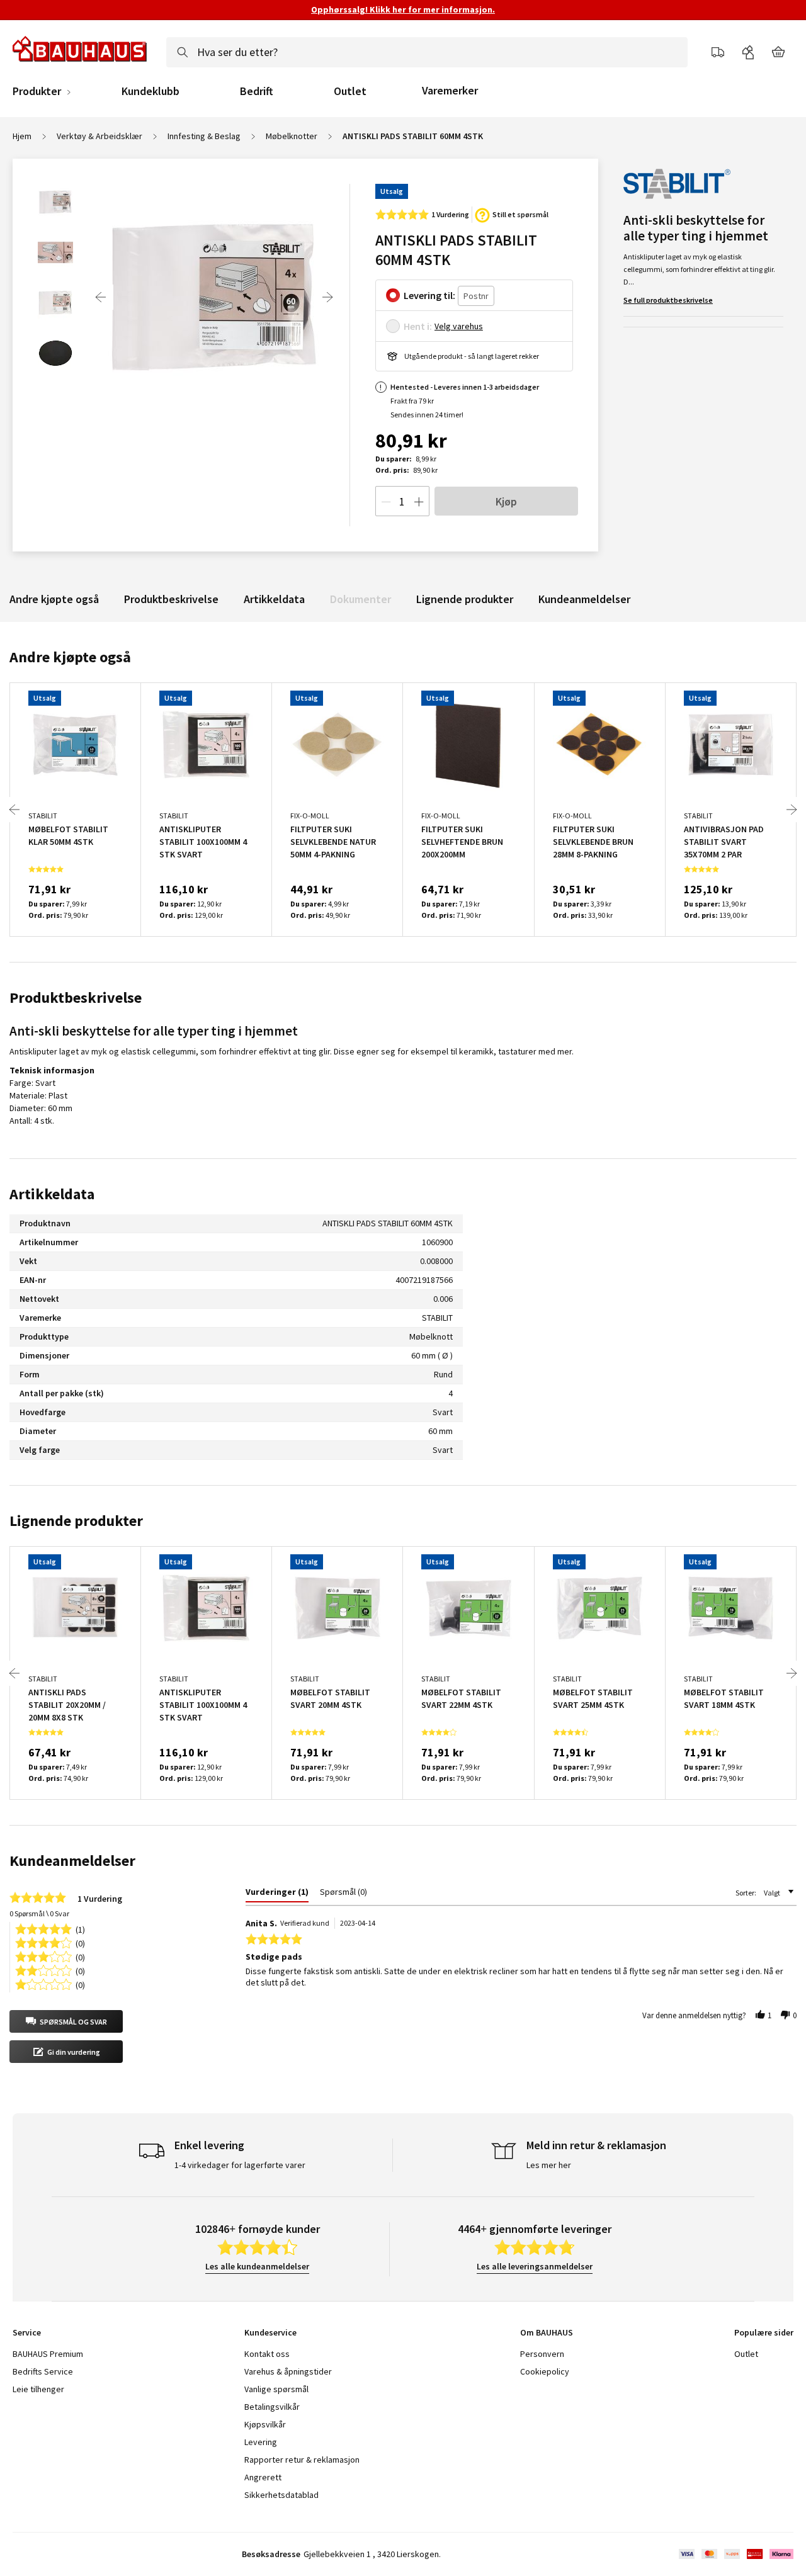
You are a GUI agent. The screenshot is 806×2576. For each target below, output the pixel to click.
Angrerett (263, 2477)
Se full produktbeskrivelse (668, 300)
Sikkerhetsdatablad (281, 2495)
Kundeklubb (150, 91)
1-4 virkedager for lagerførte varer (240, 2165)
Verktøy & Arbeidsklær (99, 136)
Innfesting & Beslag (204, 136)
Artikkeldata (274, 599)
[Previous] (101, 297)
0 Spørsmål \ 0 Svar (39, 1913)
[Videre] (327, 297)
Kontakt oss (267, 2354)
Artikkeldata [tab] (52, 1194)
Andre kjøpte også (54, 599)
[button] (66, 2021)
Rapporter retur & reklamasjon (302, 2460)
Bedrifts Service (43, 2371)
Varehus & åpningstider (288, 2371)
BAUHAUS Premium (48, 2354)
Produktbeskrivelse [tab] (76, 997)
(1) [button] (80, 1929)
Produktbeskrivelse (171, 599)
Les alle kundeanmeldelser (257, 2266)
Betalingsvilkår (272, 2407)
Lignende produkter (465, 599)
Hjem (22, 136)
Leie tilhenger (38, 2389)
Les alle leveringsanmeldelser (535, 2266)
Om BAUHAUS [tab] (547, 2332)
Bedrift (257, 91)
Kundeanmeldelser (584, 599)
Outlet (350, 91)
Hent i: (418, 326)
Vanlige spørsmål (276, 2389)
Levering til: (429, 295)
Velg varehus (459, 326)
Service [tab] (27, 2332)
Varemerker (450, 90)
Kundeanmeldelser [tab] (72, 1861)
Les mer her (549, 2165)
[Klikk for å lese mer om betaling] (735, 2554)
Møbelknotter (292, 136)
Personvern (542, 2354)
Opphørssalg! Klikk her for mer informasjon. (403, 9)
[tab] (277, 1894)
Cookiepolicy (545, 2371)
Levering (261, 2442)
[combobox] (427, 52)
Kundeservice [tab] (270, 2332)
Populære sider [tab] (764, 2332)
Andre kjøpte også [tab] (70, 657)
